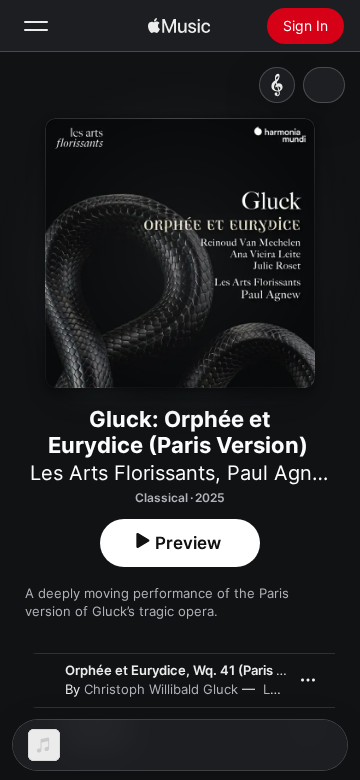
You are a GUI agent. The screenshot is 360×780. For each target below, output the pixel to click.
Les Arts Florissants (122, 473)
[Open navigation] (36, 26)
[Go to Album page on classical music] (277, 85)
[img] (179, 26)
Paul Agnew (283, 473)
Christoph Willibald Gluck (161, 689)
